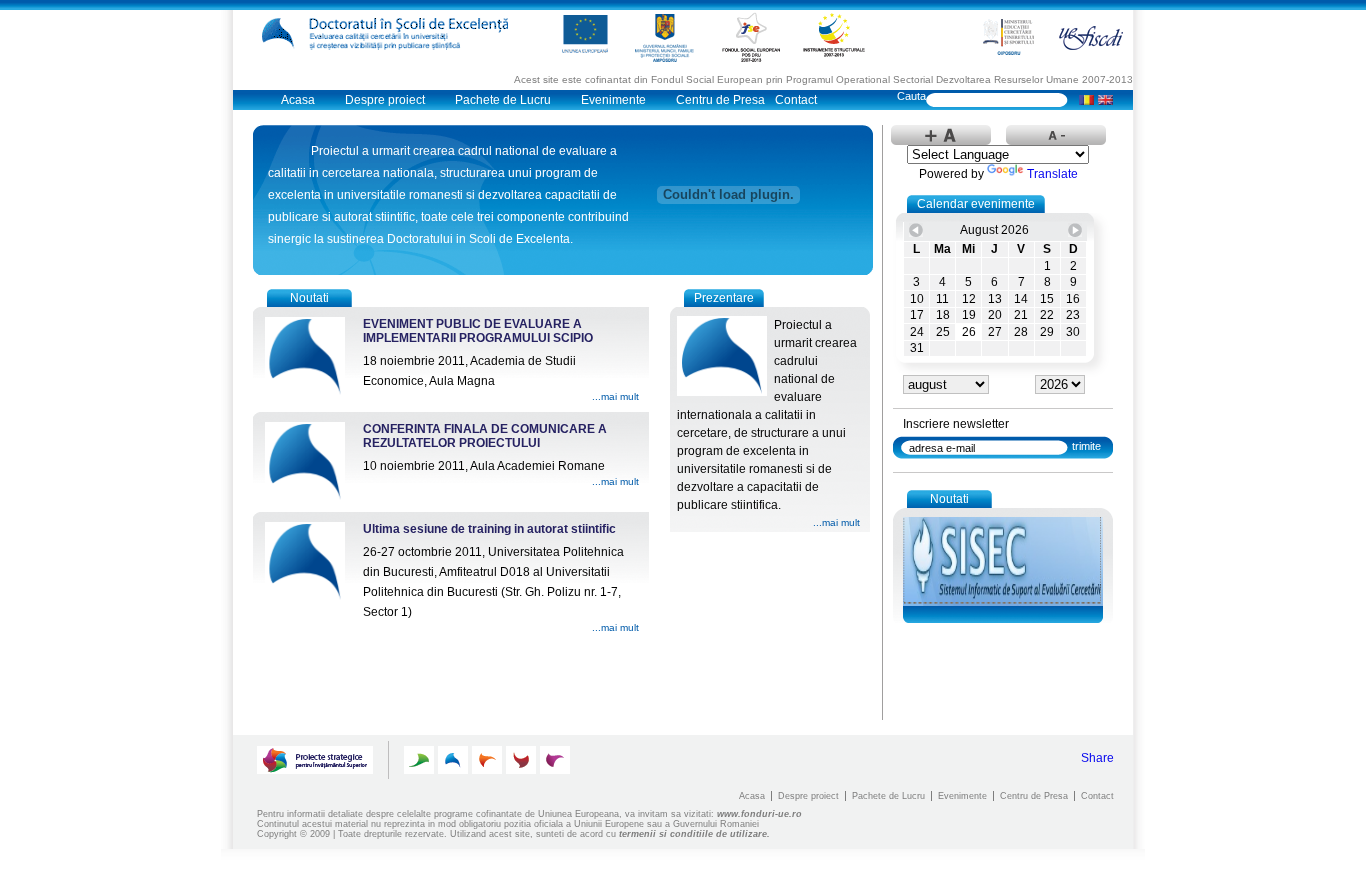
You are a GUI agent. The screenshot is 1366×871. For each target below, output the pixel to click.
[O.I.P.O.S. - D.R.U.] (1008, 37)
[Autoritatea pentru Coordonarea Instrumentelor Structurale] (834, 34)
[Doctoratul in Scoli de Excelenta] (390, 33)
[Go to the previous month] (916, 230)
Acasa (298, 100)
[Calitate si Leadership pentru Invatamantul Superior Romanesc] (419, 760)
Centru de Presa (720, 100)
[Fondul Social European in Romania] (751, 37)
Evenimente (613, 100)
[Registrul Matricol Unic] (555, 760)
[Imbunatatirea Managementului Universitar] (521, 760)
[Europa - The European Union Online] (584, 34)
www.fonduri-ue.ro (759, 814)
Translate (1052, 174)
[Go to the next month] (1075, 230)
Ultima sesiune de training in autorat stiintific (489, 529)
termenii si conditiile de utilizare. (694, 834)
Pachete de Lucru (503, 100)
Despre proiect (385, 100)
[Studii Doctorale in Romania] (487, 760)
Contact (796, 100)
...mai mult (615, 396)
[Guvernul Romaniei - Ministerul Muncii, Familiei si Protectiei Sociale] (665, 37)
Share (1097, 758)
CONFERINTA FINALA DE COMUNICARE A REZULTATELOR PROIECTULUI (485, 436)
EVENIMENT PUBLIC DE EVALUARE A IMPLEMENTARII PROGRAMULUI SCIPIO (478, 331)
